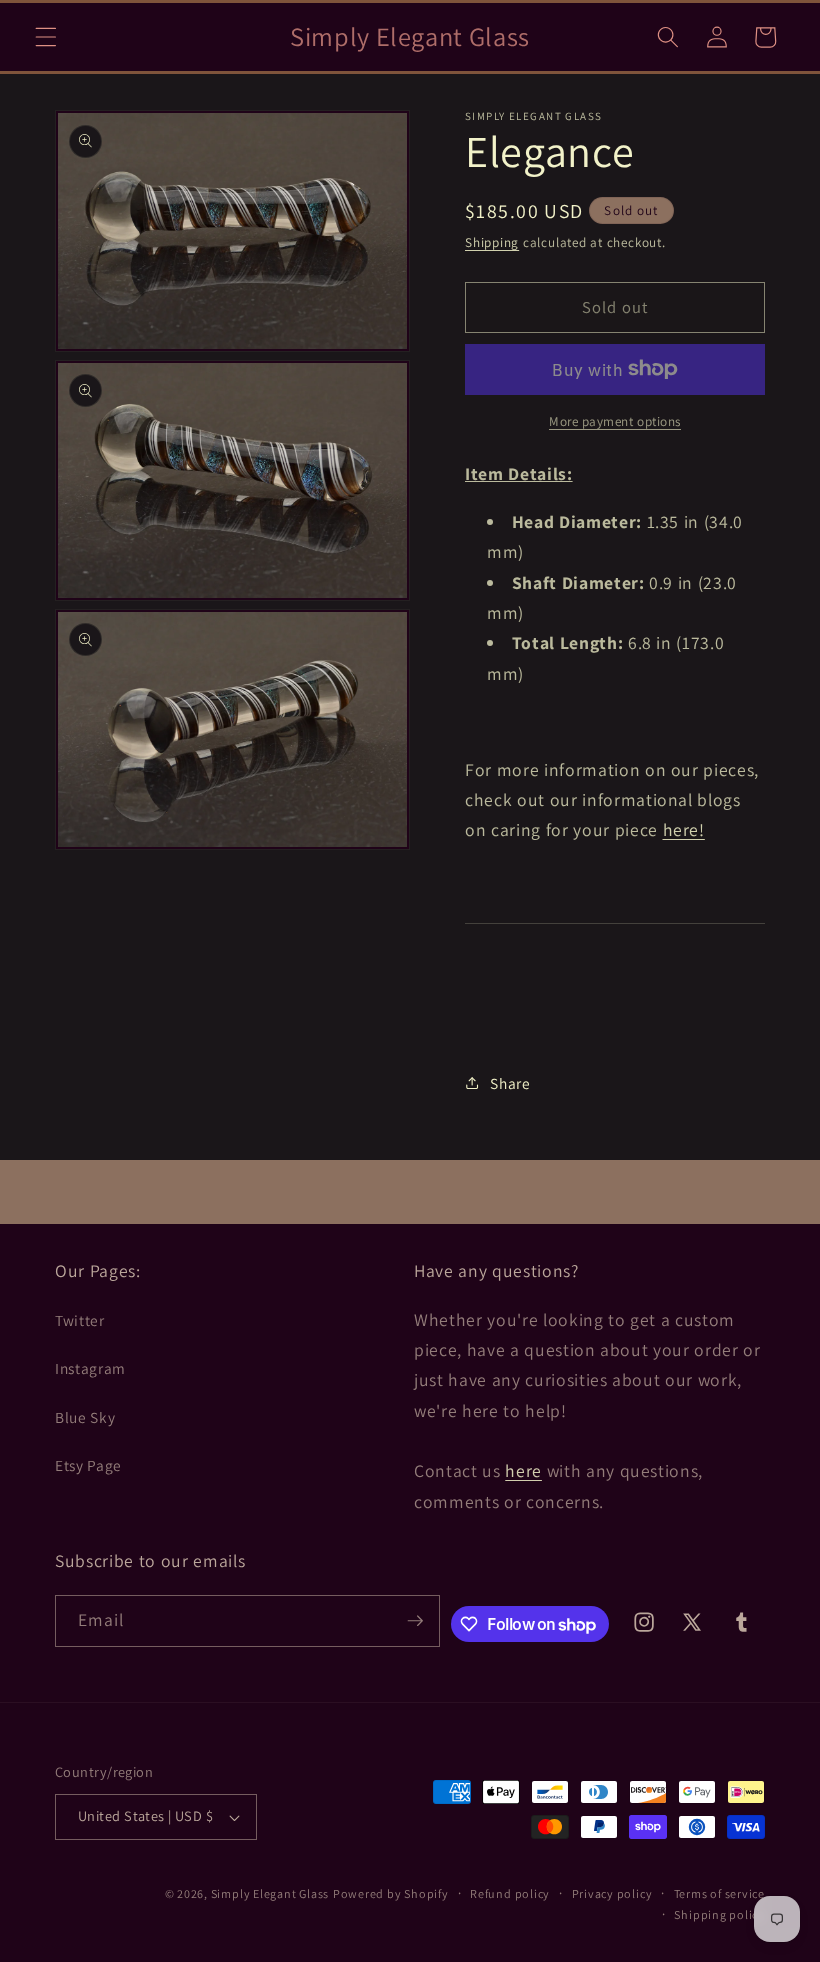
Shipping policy (719, 1914)
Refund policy (510, 1893)
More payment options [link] (615, 421)
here (523, 1470)
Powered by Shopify (391, 1893)
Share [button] (510, 1083)
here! (684, 829)
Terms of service (719, 1893)
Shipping (492, 242)
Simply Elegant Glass (270, 1893)
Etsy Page (88, 1465)
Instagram (90, 1368)
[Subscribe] (415, 1621)
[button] (46, 37)
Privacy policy (612, 1893)
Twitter (80, 1320)
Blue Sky (85, 1417)
